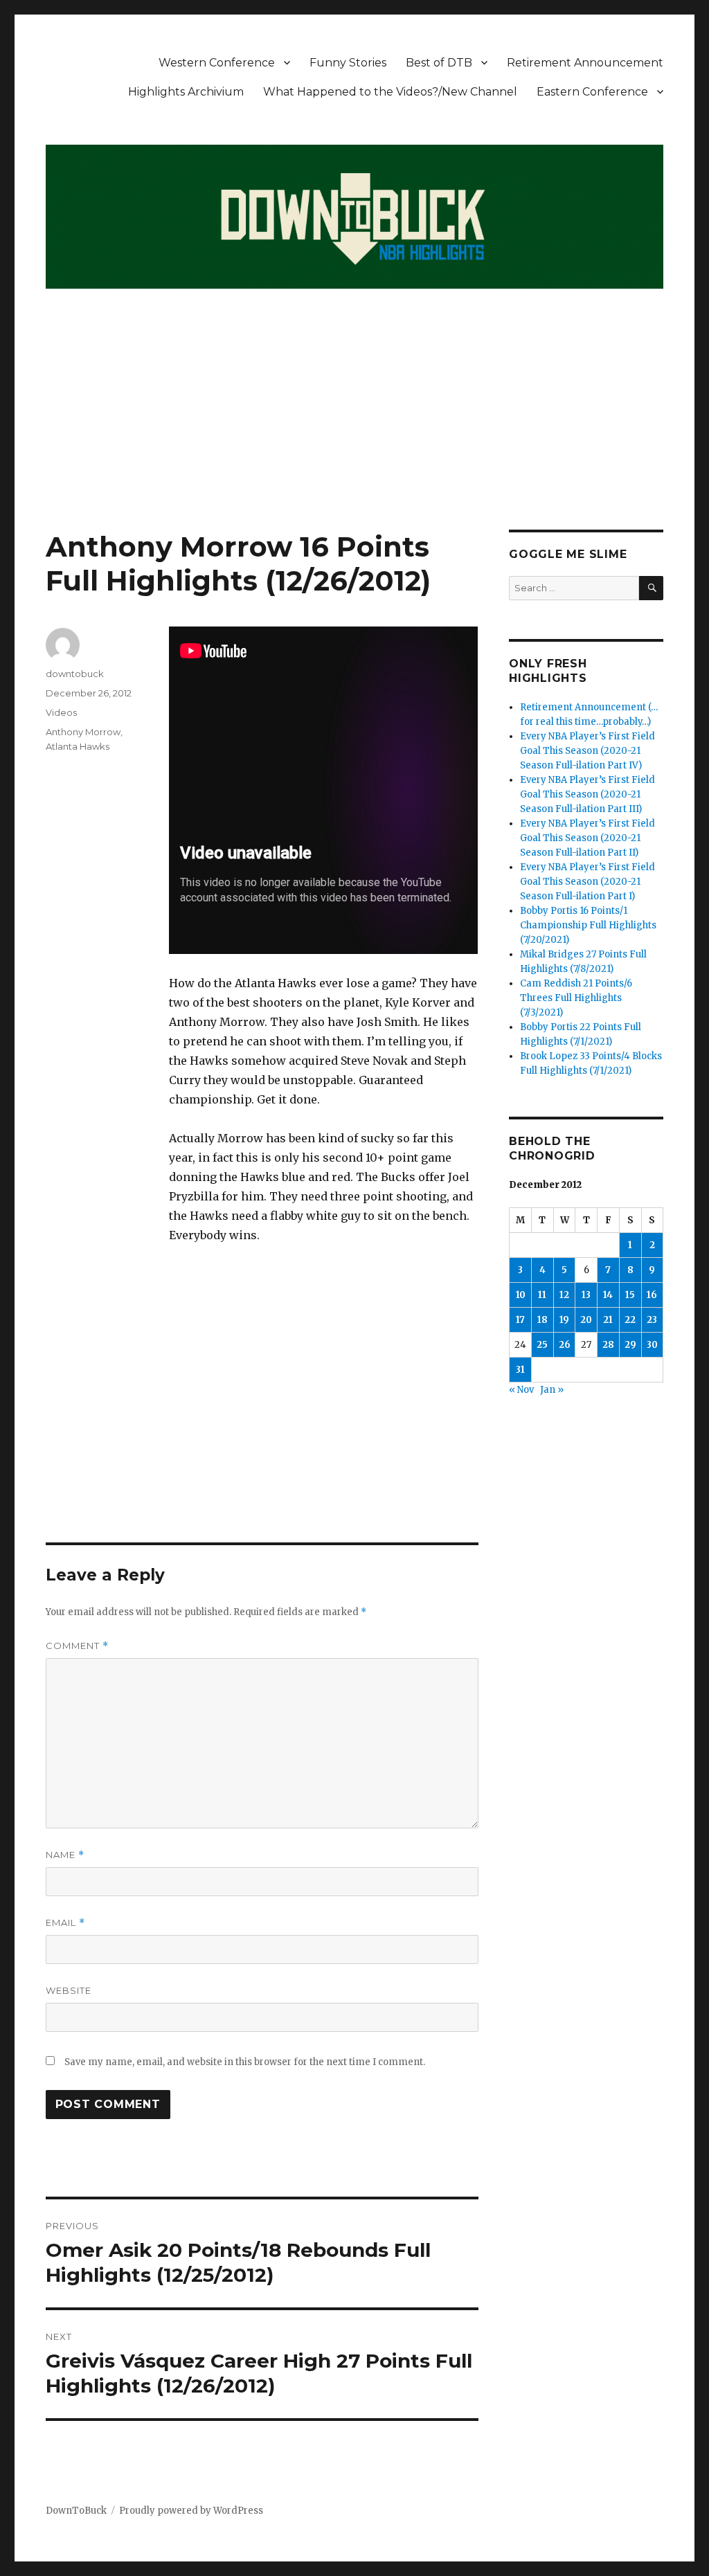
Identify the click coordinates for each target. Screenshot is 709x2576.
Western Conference (217, 63)
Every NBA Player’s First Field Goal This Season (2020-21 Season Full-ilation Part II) (587, 838)
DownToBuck (76, 2511)
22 (630, 1320)
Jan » (552, 1390)
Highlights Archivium (186, 92)
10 (521, 1295)
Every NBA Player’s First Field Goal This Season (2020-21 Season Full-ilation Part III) (587, 794)
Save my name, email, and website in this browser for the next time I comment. (245, 2062)
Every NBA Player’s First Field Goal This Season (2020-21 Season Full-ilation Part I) (587, 882)
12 (564, 1295)
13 (586, 1295)
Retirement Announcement (585, 63)
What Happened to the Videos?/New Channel (390, 92)
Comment (77, 1646)
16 (652, 1295)
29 (630, 1345)
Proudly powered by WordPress (191, 2511)
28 (608, 1345)
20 (586, 1320)
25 (542, 1345)
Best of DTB (439, 63)
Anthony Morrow (83, 732)
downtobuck (75, 674)
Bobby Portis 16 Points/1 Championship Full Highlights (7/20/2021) (588, 925)
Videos (61, 712)
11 (542, 1295)
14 (608, 1295)
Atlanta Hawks (78, 746)
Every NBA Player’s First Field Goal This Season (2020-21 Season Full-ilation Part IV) (587, 751)
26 (565, 1345)
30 (652, 1345)
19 (564, 1320)
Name (65, 1855)
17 (520, 1320)
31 (520, 1370)
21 (608, 1320)
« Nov (521, 1390)
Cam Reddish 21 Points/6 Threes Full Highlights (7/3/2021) (576, 998)
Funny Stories (348, 63)
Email (65, 1923)
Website (69, 1990)
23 (652, 1320)
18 (542, 1320)
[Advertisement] (357, 427)
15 (630, 1295)
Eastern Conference (592, 92)
